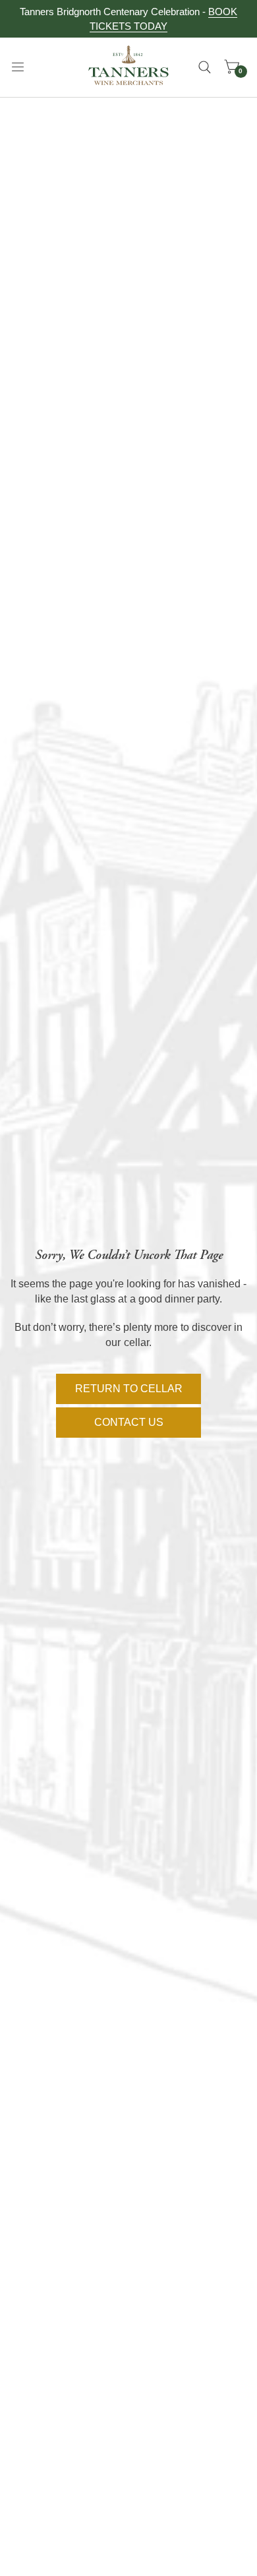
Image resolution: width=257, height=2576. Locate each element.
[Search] (205, 67)
